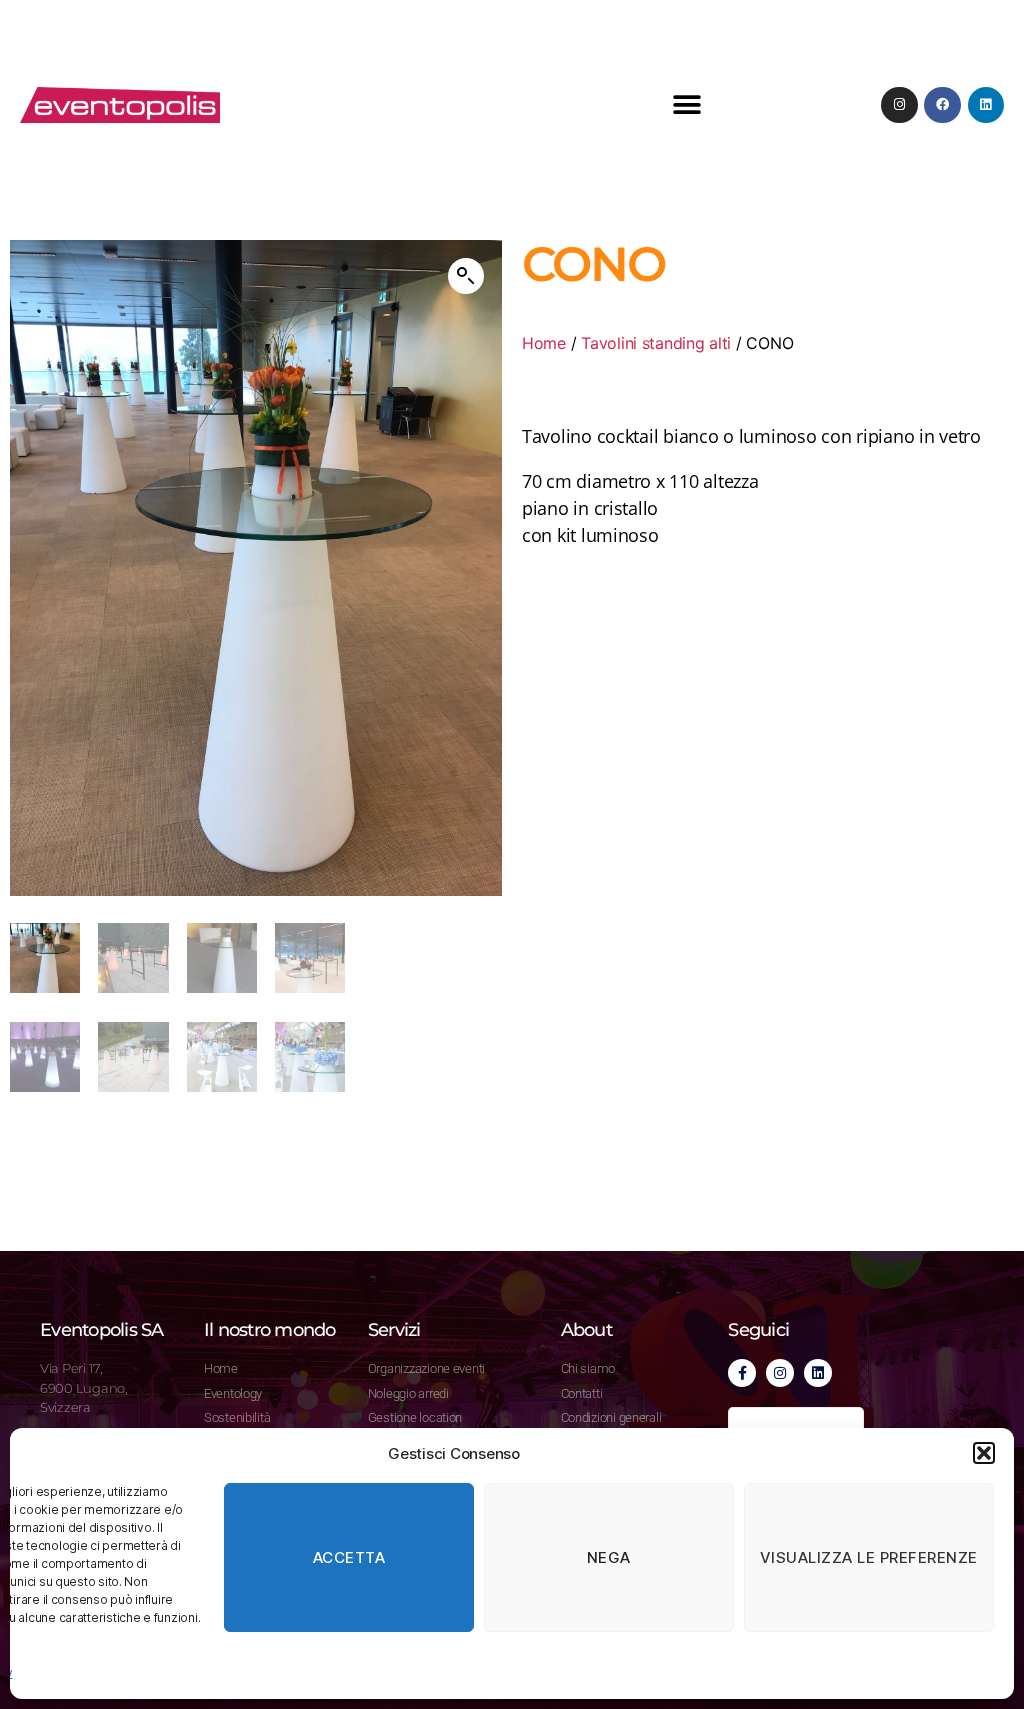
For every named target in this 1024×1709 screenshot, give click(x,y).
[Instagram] (899, 105)
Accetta (349, 1557)
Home (544, 343)
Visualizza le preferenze (869, 1557)
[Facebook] (942, 105)
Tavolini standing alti (656, 343)
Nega (609, 1557)
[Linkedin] (986, 105)
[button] (984, 1453)
